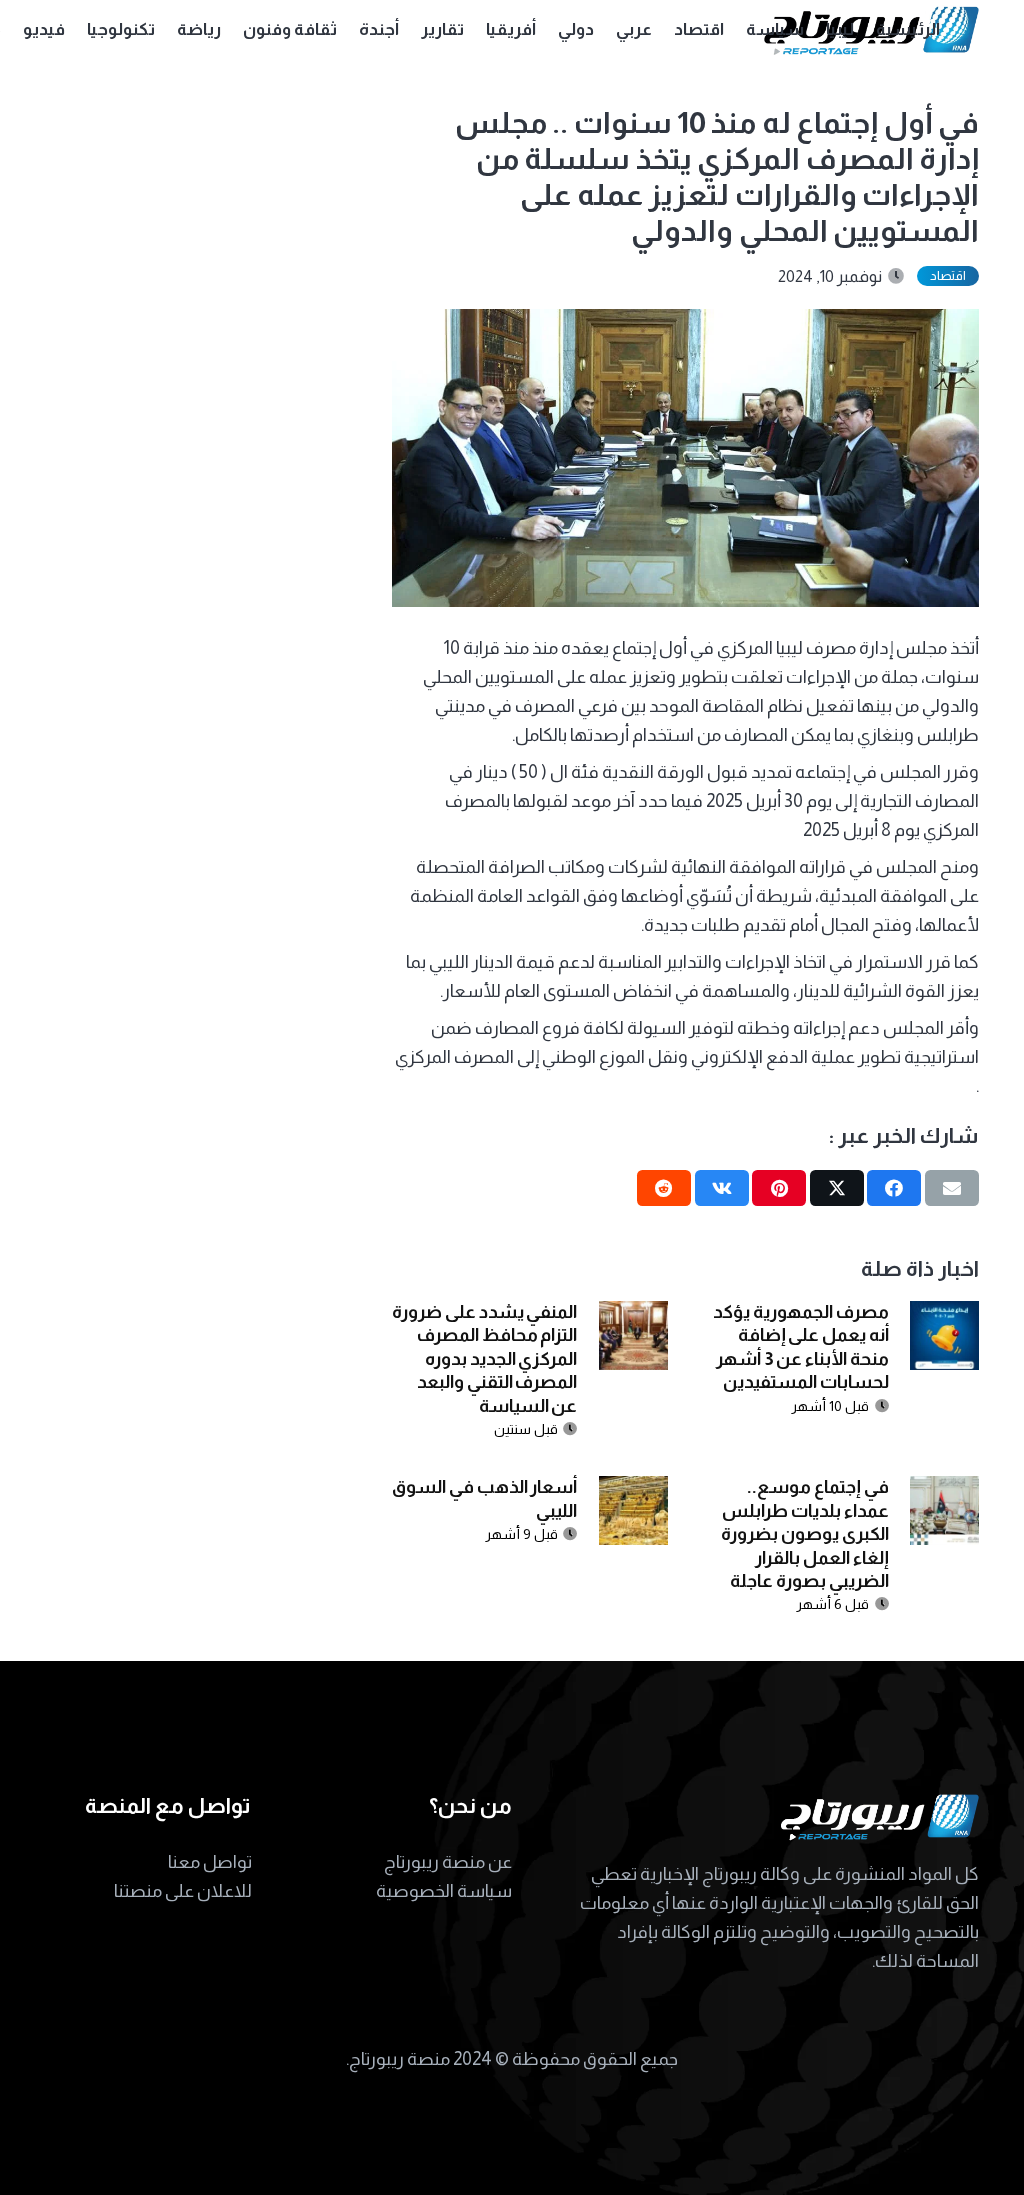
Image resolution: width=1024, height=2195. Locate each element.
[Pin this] (779, 1188)
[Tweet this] (837, 1188)
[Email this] (952, 1188)
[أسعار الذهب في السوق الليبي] (633, 1490)
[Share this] (894, 1188)
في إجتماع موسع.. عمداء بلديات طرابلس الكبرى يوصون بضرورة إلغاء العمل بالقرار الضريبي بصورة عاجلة (804, 1534)
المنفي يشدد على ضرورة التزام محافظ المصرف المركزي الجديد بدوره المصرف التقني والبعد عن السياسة (484, 1359)
